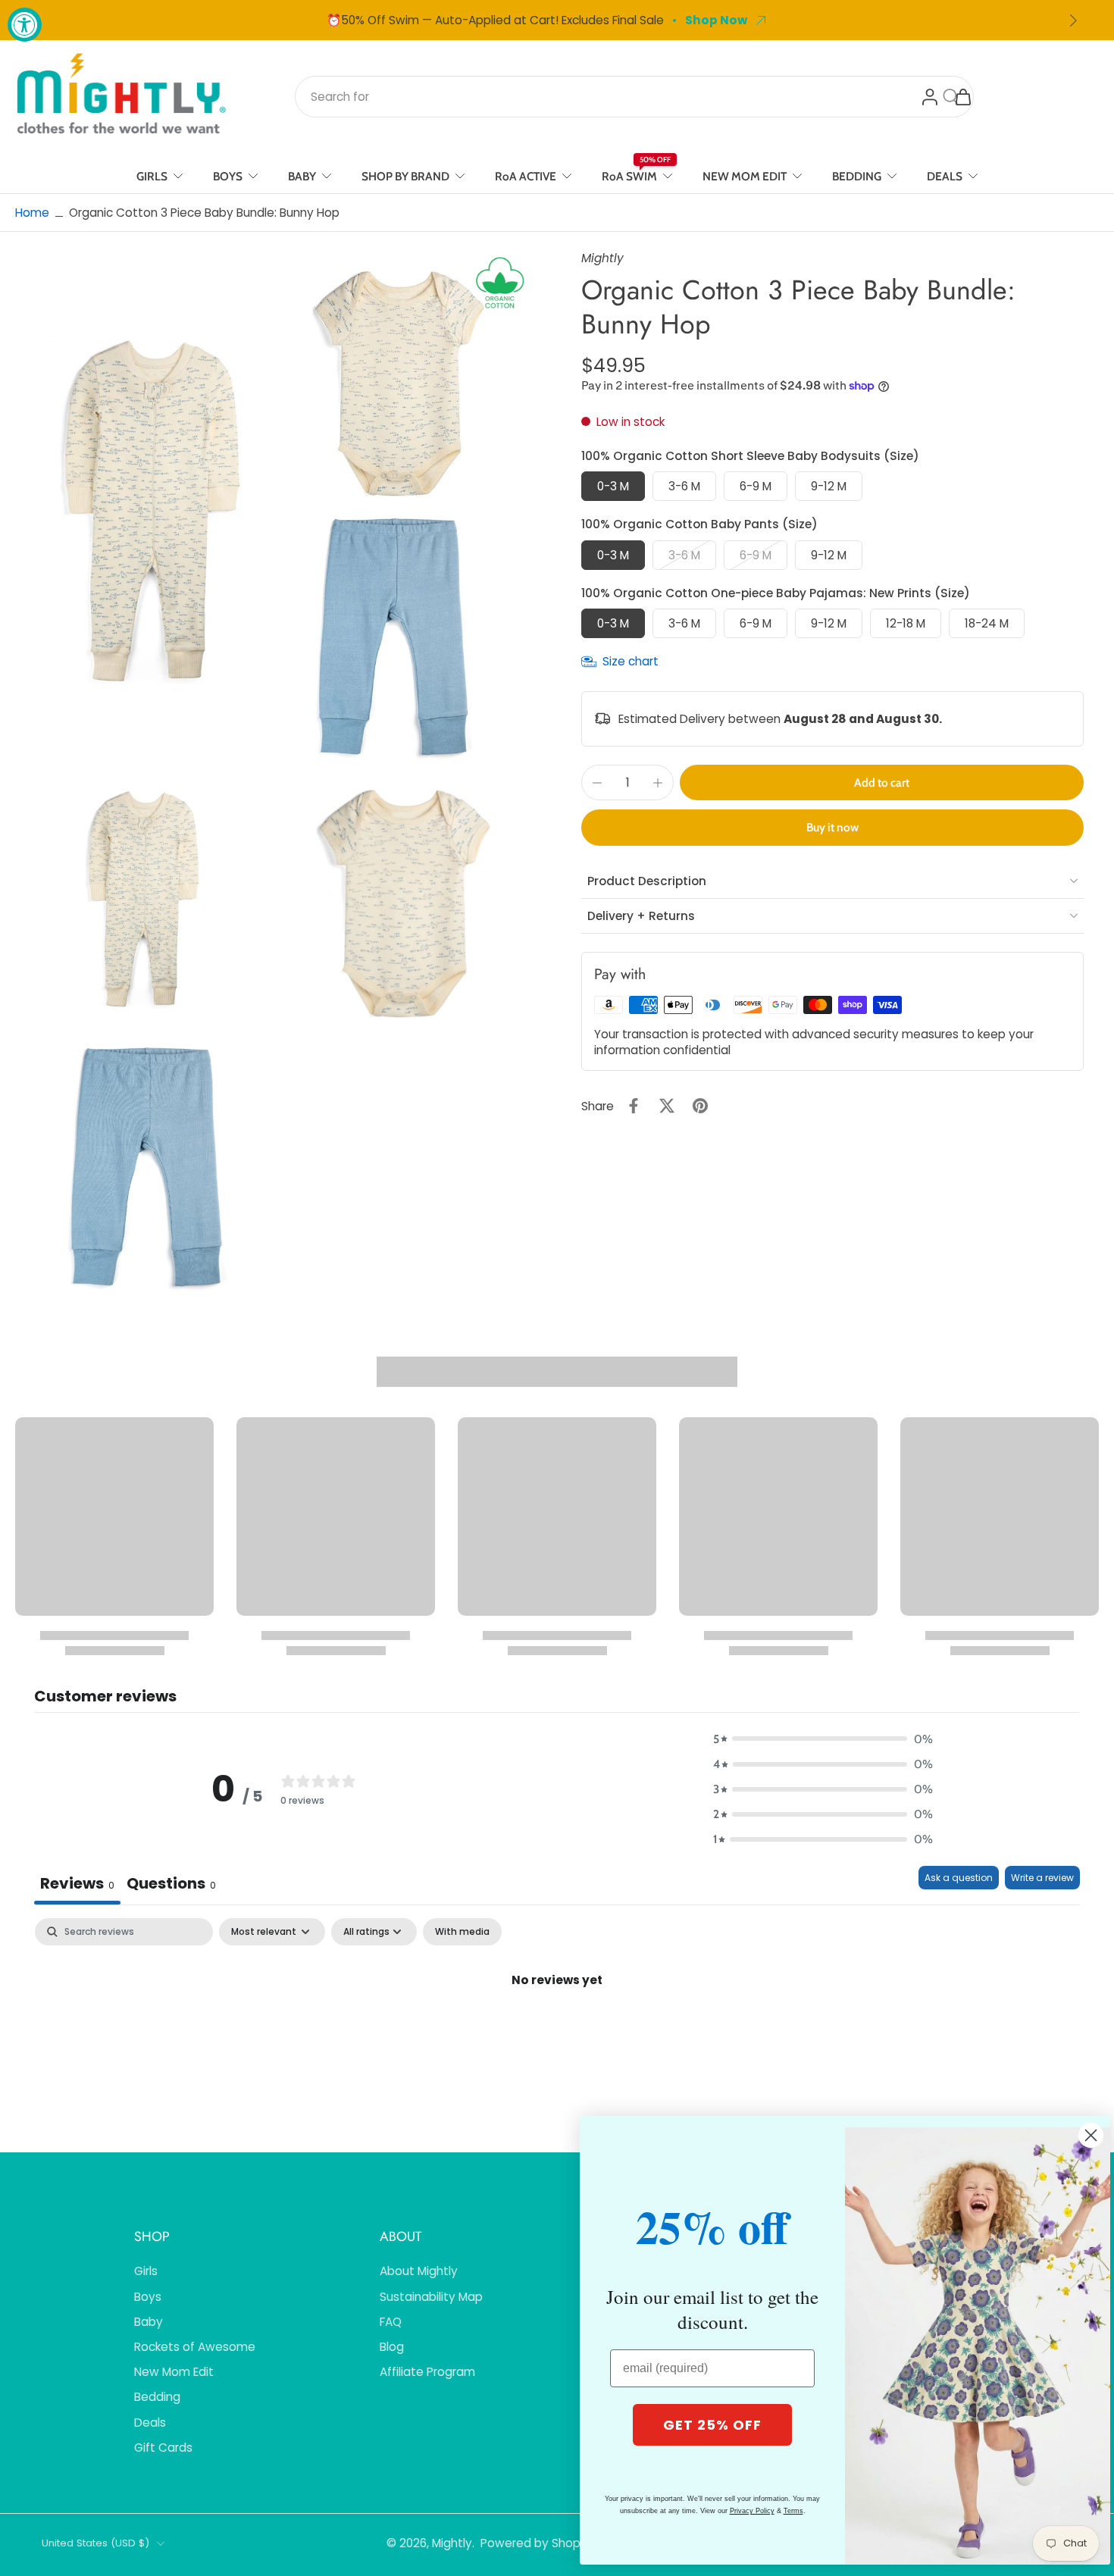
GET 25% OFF (712, 2425)
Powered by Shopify (537, 2543)
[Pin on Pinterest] (700, 1106)
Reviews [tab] (77, 1883)
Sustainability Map (431, 2297)
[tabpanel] (557, 2031)
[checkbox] (462, 1932)
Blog (392, 2347)
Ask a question (959, 1878)
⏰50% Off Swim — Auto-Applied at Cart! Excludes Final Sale (495, 20)
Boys (148, 2297)
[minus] (597, 783)
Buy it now (832, 827)
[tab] (171, 1885)
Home (32, 213)
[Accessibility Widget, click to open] (25, 25)
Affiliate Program (427, 2372)
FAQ (391, 2322)
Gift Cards (163, 2448)
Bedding (157, 2397)
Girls (146, 2271)
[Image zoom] (274, 509)
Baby (149, 2322)
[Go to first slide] (1073, 20)
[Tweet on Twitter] (667, 1106)
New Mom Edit (174, 2372)
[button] (882, 783)
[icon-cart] (962, 96)
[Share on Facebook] (634, 1106)
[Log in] (929, 96)
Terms (793, 2511)
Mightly (452, 2543)
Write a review (1042, 1878)
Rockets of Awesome (195, 2347)
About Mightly (419, 2271)
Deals (150, 2423)
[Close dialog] (1091, 2135)
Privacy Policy (752, 2511)
